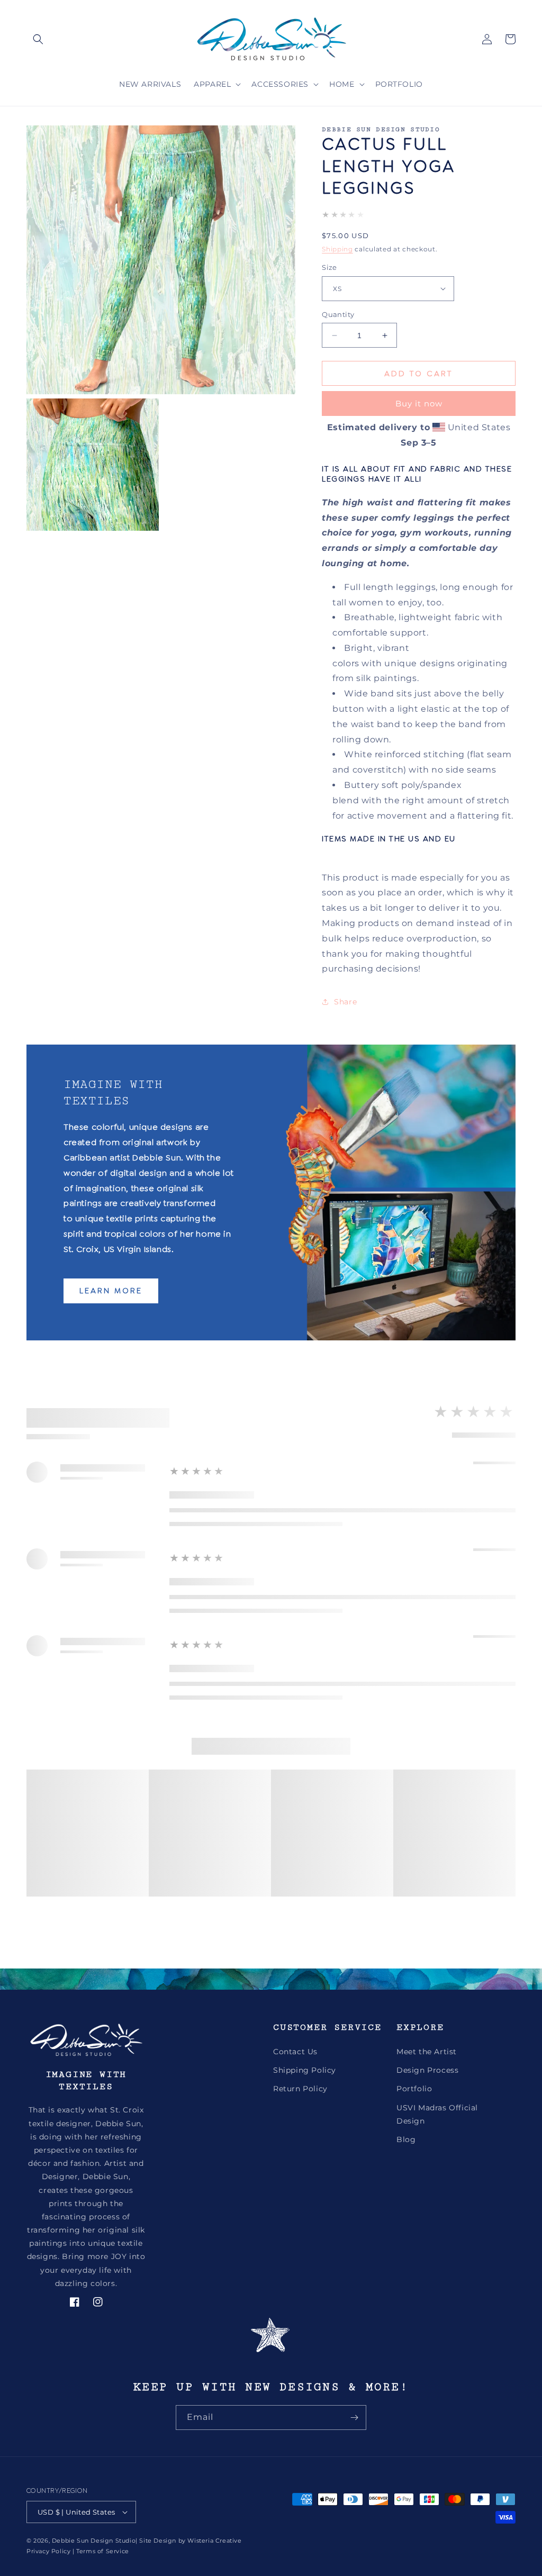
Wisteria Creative (214, 2541)
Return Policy (300, 2089)
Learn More (111, 1291)
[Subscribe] (354, 2418)
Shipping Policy (305, 2070)
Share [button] (345, 1002)
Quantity (338, 314)
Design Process (427, 2070)
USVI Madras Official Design (437, 2114)
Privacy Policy (48, 2551)
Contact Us (295, 2052)
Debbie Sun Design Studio (94, 2541)
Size (329, 267)
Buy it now (419, 403)
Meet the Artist (427, 2052)
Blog (406, 2139)
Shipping (337, 249)
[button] (38, 39)
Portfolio (414, 2089)
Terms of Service (103, 2551)
